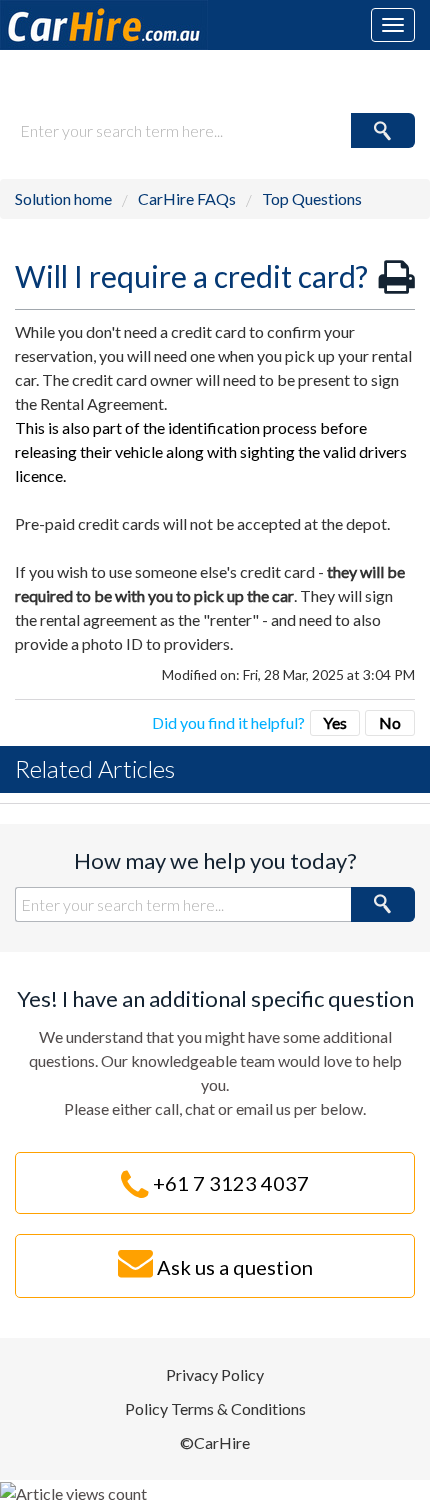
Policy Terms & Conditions (215, 1408)
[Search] (383, 130)
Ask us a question (233, 1267)
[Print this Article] (397, 276)
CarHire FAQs (187, 198)
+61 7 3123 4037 (229, 1183)
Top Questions (312, 198)
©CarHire (215, 1442)
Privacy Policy (215, 1374)
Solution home (65, 198)
